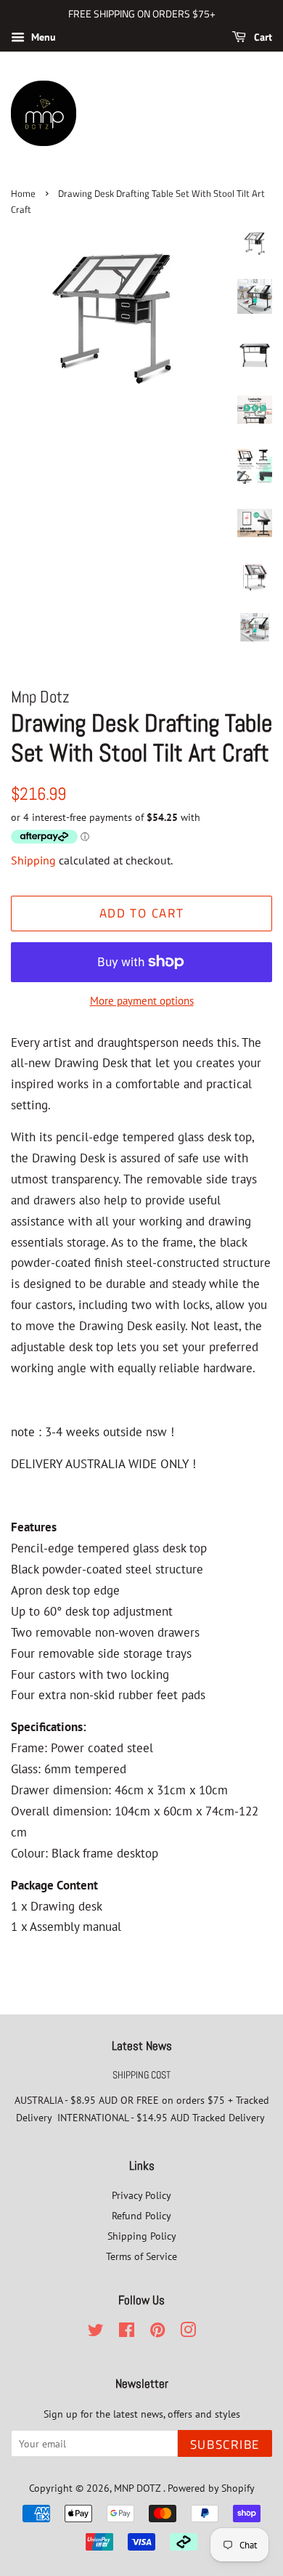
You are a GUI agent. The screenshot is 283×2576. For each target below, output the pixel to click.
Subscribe (225, 2445)
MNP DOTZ (139, 2488)
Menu (42, 37)
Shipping (33, 860)
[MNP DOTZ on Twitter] (96, 2332)
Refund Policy (141, 2215)
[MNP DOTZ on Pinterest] (157, 2332)
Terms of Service (141, 2256)
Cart (262, 37)
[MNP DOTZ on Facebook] (127, 2332)
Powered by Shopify (211, 2488)
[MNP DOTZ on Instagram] (188, 2332)
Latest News (142, 2046)
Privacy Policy (141, 2195)
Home (23, 194)
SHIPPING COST (141, 2075)
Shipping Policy (142, 2236)
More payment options (142, 1001)
